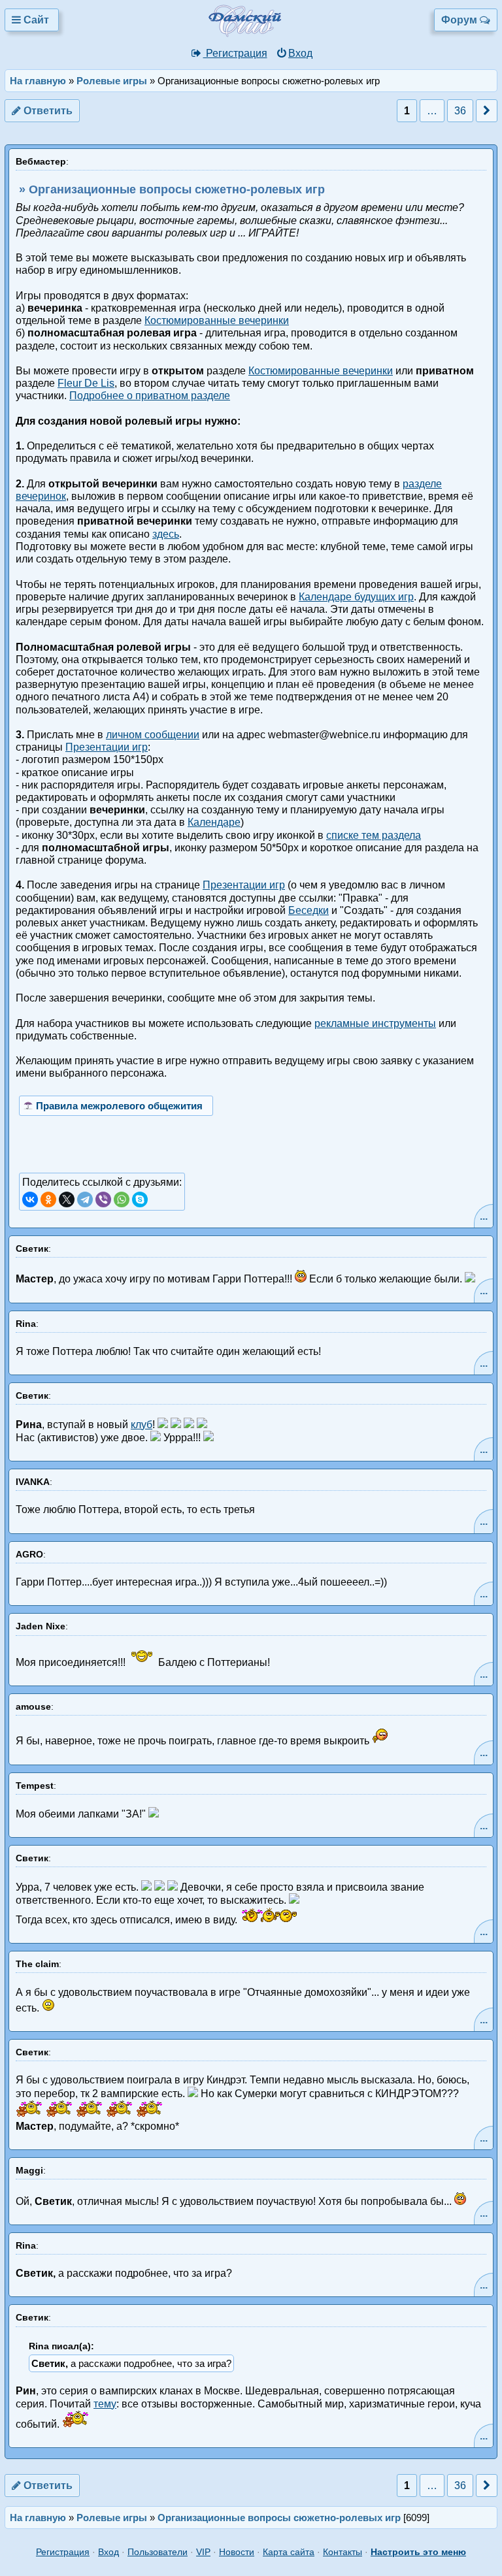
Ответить (47, 111)
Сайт (36, 20)
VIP (203, 2552)
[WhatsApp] (122, 1199)
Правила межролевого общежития (119, 1106)
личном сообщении (153, 735)
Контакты (343, 2552)
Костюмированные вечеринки (217, 320)
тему (105, 2404)
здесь (166, 534)
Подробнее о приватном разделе (150, 396)
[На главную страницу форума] (263, 34)
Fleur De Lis (86, 383)
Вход (300, 53)
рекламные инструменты (375, 1023)
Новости (237, 2552)
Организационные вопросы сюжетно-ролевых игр (279, 2518)
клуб (142, 1425)
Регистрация (235, 53)
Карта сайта (289, 2552)
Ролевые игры (112, 81)
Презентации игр (107, 747)
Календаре (214, 822)
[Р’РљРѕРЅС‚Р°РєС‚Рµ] (30, 1199)
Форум (460, 20)
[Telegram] (85, 1199)
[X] (67, 1199)
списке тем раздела (374, 835)
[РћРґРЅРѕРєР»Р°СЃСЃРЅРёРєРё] (48, 1199)
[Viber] (103, 1199)
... (484, 1216)
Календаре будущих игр (356, 597)
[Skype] (140, 1199)
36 (460, 111)
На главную (38, 81)
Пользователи (158, 2552)
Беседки (309, 910)
